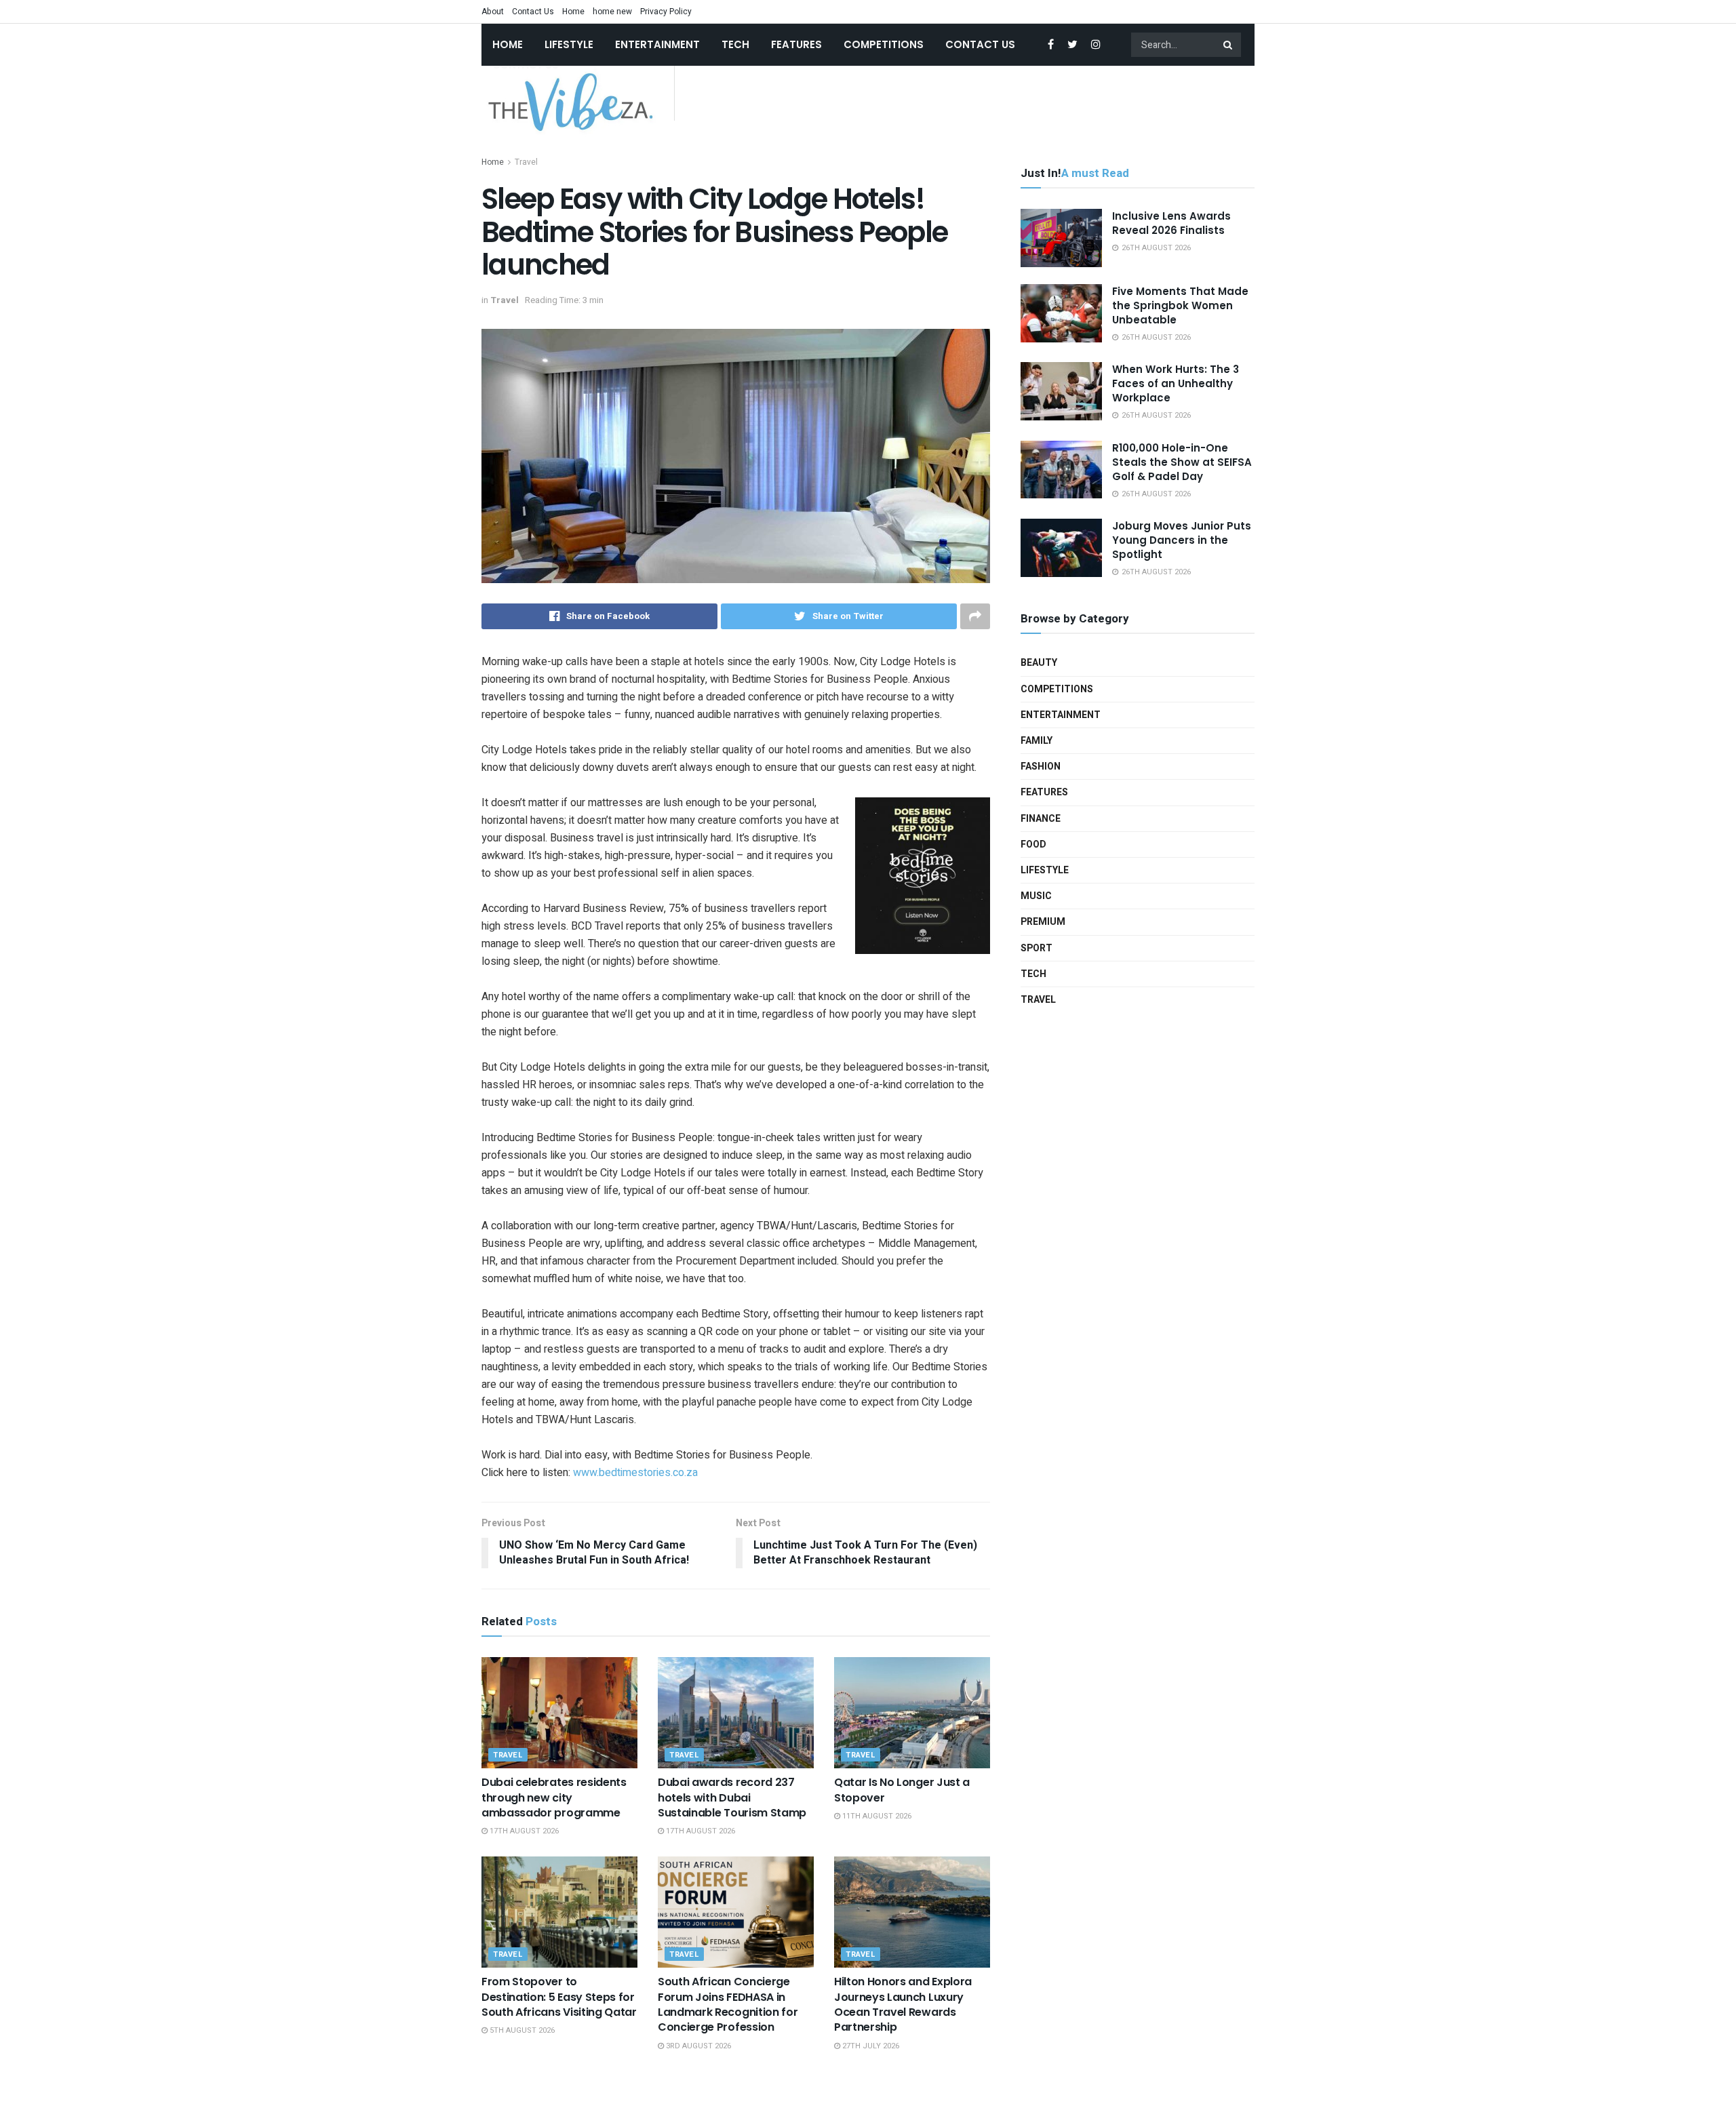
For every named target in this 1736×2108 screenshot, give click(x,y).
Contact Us (533, 12)
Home (573, 12)
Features (796, 44)
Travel (526, 162)
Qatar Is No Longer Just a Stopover (902, 1790)
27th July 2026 (870, 2046)
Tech (735, 44)
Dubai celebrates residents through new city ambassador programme (554, 1797)
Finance (1041, 819)
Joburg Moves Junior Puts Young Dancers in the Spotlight (1182, 540)
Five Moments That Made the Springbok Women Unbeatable (1180, 305)
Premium (1043, 922)
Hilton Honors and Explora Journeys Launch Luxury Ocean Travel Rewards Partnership (903, 2004)
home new (612, 12)
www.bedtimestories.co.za (635, 1473)
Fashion (1041, 767)
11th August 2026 (876, 1816)
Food (1033, 844)
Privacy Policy (666, 12)
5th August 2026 (521, 2030)
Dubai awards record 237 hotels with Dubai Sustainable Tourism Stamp (732, 1797)
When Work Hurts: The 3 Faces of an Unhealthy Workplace (1176, 383)
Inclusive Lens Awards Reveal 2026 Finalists (1171, 223)
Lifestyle (569, 44)
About (493, 12)
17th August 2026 (523, 1831)
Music (1036, 896)
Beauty (1039, 663)
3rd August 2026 (697, 2046)
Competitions (884, 44)
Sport (1037, 948)
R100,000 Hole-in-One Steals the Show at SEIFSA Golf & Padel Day (1182, 462)
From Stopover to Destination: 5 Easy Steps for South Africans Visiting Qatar (559, 1997)
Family (1037, 741)
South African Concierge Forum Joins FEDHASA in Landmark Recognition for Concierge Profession (728, 2004)
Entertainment (657, 44)
